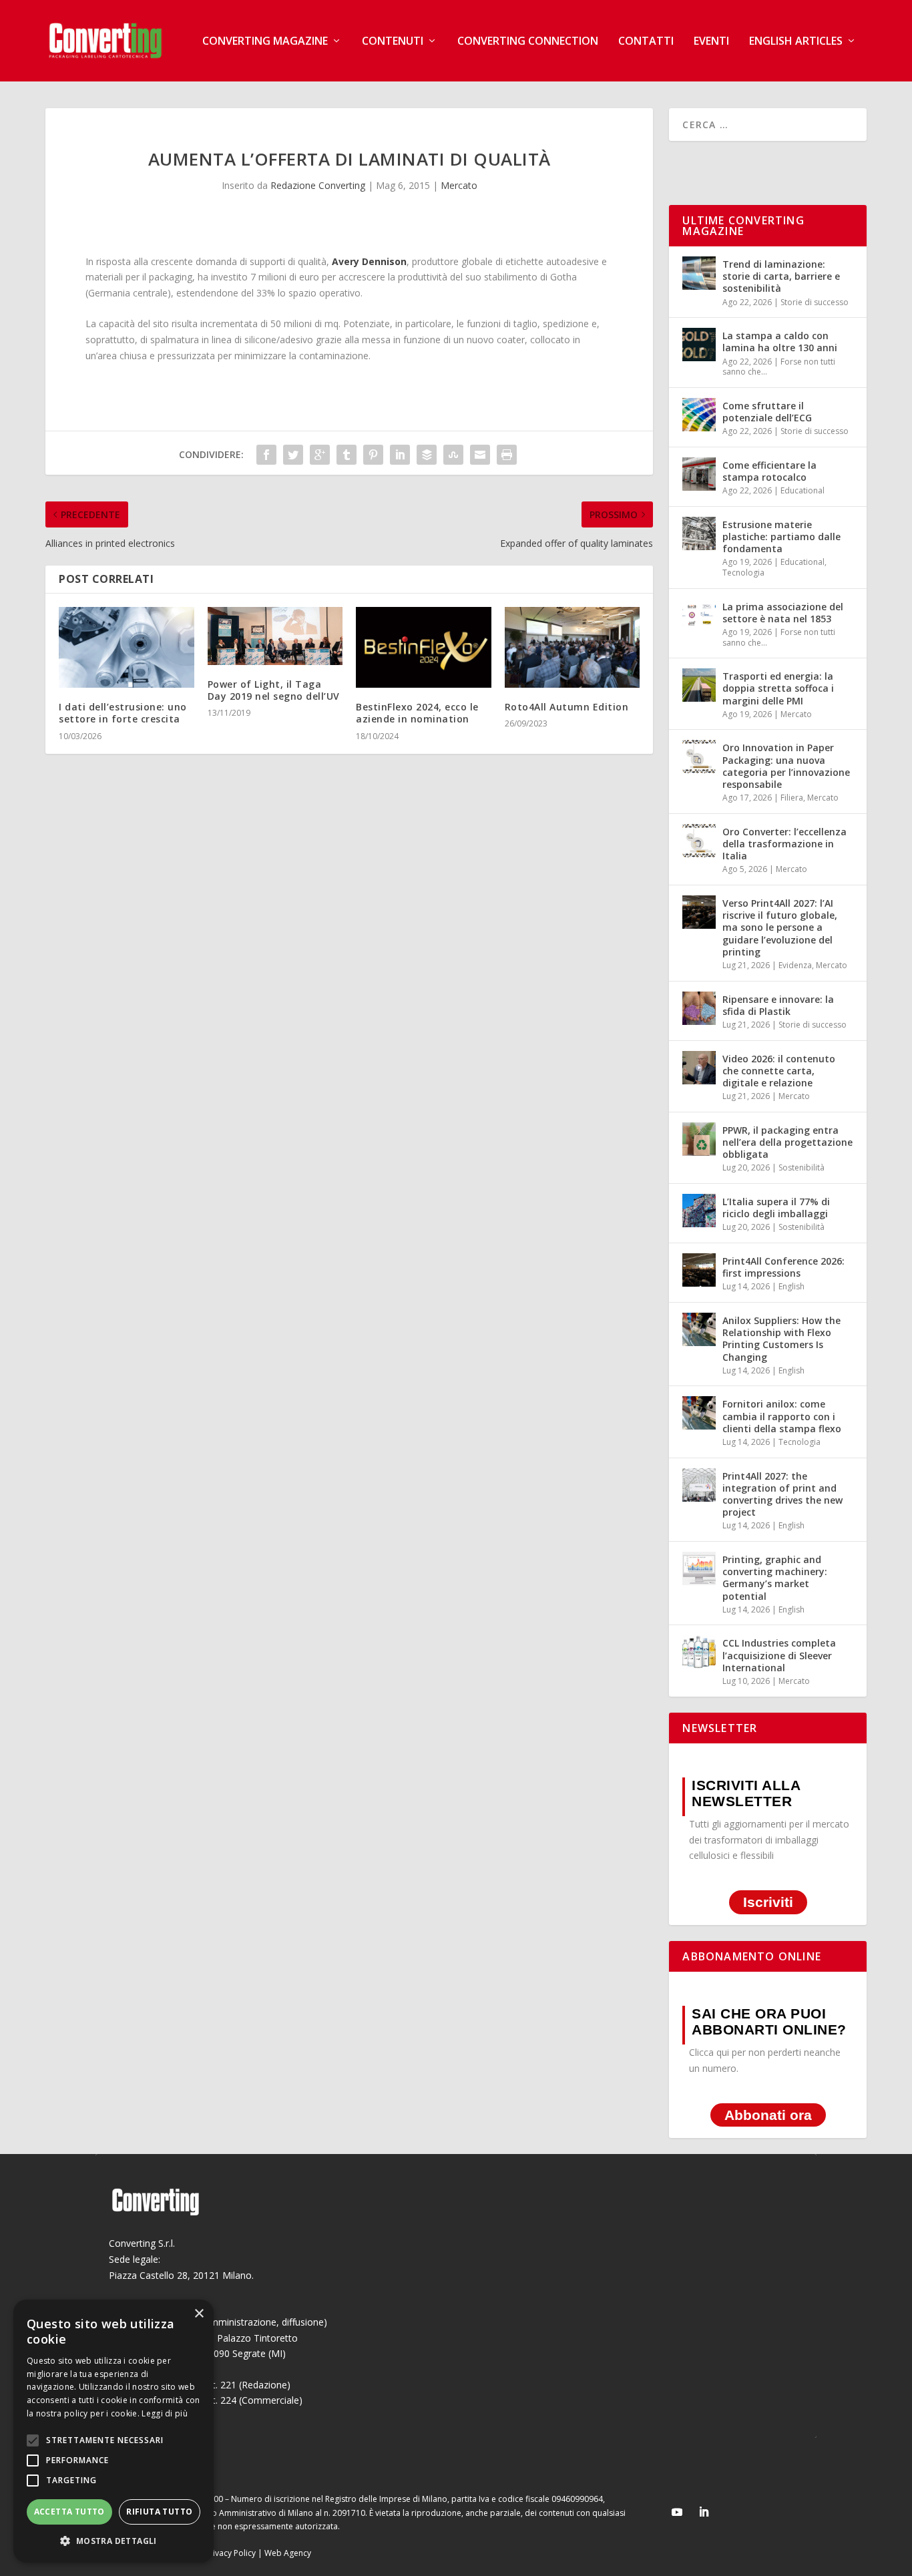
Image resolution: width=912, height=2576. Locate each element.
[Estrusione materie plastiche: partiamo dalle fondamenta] (699, 533)
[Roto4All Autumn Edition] (573, 648)
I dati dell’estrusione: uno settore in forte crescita (123, 713)
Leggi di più (165, 2413)
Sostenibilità (802, 1167)
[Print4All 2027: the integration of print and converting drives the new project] (699, 1485)
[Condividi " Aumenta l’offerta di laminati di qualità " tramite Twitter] (293, 455)
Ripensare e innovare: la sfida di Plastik (778, 1005)
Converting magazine (265, 42)
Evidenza (795, 965)
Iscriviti (768, 1902)
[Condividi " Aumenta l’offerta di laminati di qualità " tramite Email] (480, 455)
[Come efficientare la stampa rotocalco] (699, 474)
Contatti (646, 42)
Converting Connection (528, 42)
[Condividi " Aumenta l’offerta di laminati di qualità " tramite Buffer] (427, 455)
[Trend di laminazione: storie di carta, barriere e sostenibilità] (699, 273)
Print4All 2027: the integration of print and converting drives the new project (782, 1494)
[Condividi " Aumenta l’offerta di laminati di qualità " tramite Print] (507, 455)
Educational (803, 490)
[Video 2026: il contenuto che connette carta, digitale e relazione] (699, 1068)
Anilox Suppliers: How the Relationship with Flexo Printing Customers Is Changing (781, 1339)
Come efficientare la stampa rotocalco (769, 471)
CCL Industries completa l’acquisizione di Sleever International (779, 1655)
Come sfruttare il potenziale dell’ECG (767, 412)
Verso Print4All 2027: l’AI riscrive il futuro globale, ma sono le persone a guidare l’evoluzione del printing (780, 927)
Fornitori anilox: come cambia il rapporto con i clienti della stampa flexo (782, 1416)
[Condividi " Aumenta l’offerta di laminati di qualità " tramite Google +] (320, 455)
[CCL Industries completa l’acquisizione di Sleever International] (699, 1652)
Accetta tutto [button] (69, 2512)
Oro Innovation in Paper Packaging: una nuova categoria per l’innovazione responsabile (786, 766)
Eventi (711, 42)
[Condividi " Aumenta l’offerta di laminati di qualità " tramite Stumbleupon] (453, 455)
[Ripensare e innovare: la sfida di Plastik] (699, 1008)
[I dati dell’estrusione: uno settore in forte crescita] (127, 648)
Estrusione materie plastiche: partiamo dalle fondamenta (781, 536)
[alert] (113, 2431)
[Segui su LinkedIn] (704, 2512)
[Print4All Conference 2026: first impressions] (699, 1270)
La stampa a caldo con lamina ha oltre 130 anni (780, 342)
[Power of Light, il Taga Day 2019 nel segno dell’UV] (275, 636)
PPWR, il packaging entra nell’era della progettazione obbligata (787, 1142)
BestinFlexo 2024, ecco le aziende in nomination (417, 713)
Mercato (459, 185)
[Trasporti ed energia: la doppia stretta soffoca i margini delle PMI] (699, 685)
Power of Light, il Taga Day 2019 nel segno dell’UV (274, 690)
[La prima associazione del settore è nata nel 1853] (699, 616)
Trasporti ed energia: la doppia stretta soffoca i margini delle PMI (778, 688)
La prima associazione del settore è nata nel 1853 (783, 613)
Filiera (792, 798)
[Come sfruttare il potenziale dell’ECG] (699, 415)
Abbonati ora (768, 2115)
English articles (796, 42)
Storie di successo (815, 302)
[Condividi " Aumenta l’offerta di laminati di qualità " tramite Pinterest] (373, 455)
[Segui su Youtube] (677, 2512)
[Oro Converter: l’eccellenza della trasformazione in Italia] (699, 841)
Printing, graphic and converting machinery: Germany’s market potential (775, 1578)
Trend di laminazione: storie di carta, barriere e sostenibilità (781, 276)
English (791, 1286)
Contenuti (393, 42)
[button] (113, 2541)
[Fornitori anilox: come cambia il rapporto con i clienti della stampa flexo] (699, 1413)
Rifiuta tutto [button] (159, 2512)
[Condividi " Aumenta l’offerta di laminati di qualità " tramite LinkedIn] (400, 455)
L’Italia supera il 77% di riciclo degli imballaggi (776, 1208)
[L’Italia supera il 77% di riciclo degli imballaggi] (699, 1211)
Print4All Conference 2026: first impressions (783, 1267)
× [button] (199, 2314)
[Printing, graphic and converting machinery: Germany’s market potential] (699, 1568)
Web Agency (288, 2553)
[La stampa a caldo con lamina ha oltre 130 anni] (699, 345)
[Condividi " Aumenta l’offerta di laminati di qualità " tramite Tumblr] (347, 455)
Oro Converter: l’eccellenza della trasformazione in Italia (784, 844)
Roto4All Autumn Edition (567, 707)
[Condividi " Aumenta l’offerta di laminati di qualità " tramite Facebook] (266, 455)
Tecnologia (743, 573)
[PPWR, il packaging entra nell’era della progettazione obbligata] (699, 1139)
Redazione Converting (318, 185)
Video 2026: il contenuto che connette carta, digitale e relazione (779, 1071)
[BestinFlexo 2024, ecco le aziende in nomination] (424, 648)
